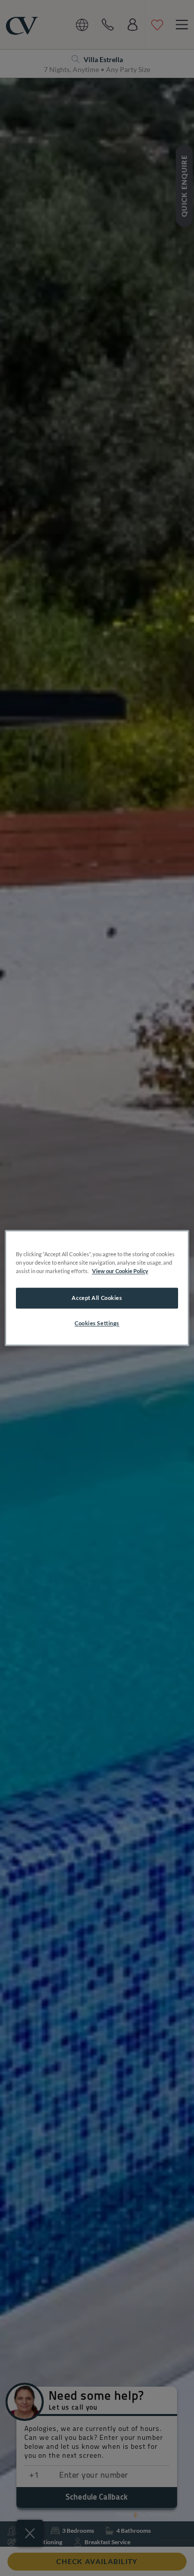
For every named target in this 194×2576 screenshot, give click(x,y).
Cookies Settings (97, 1324)
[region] (97, 1288)
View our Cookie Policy (120, 1271)
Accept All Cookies (97, 1298)
